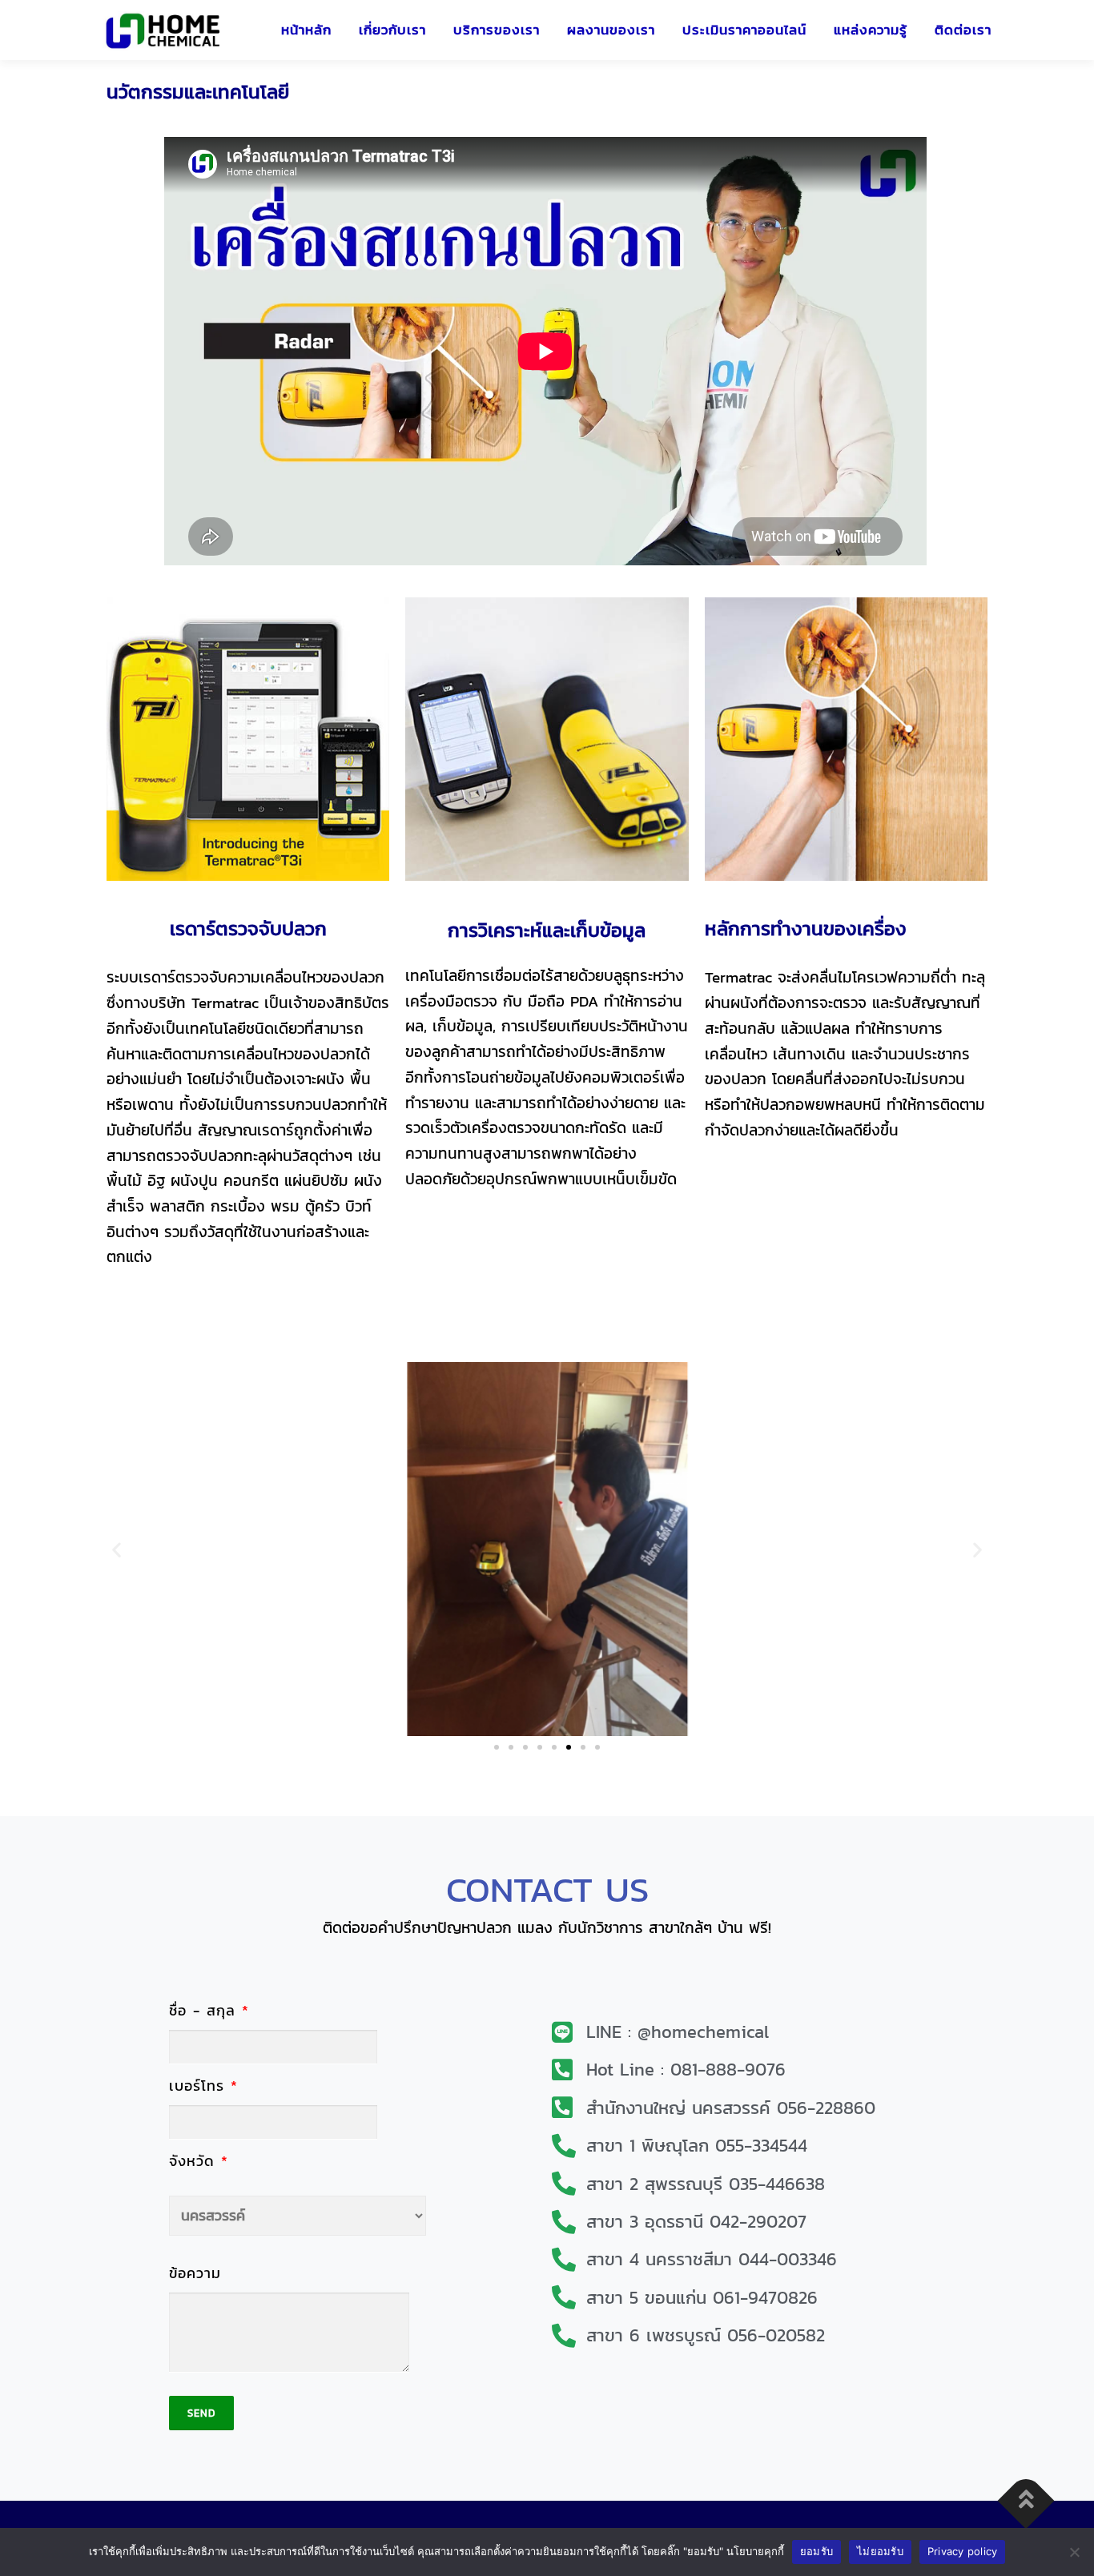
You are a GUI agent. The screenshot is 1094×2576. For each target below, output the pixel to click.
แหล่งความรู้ (871, 30)
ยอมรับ (816, 2551)
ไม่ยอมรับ (880, 2551)
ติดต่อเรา (963, 30)
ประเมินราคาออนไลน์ (744, 30)
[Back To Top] (1026, 2500)
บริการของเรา (497, 30)
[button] (117, 1549)
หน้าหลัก (306, 30)
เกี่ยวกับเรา (392, 30)
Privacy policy (963, 2551)
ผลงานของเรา (611, 30)
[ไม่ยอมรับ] (1074, 2552)
